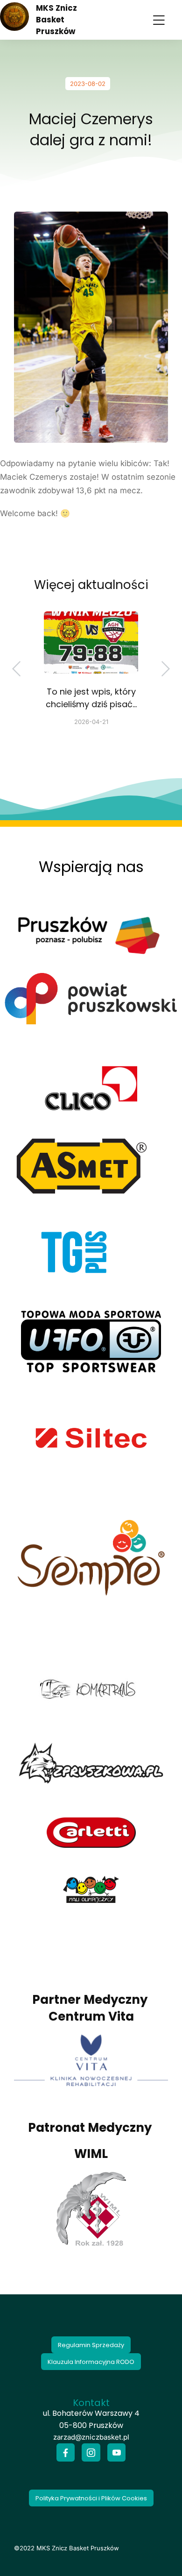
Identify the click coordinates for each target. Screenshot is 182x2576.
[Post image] (91, 642)
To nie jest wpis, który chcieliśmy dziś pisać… (91, 698)
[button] (159, 20)
